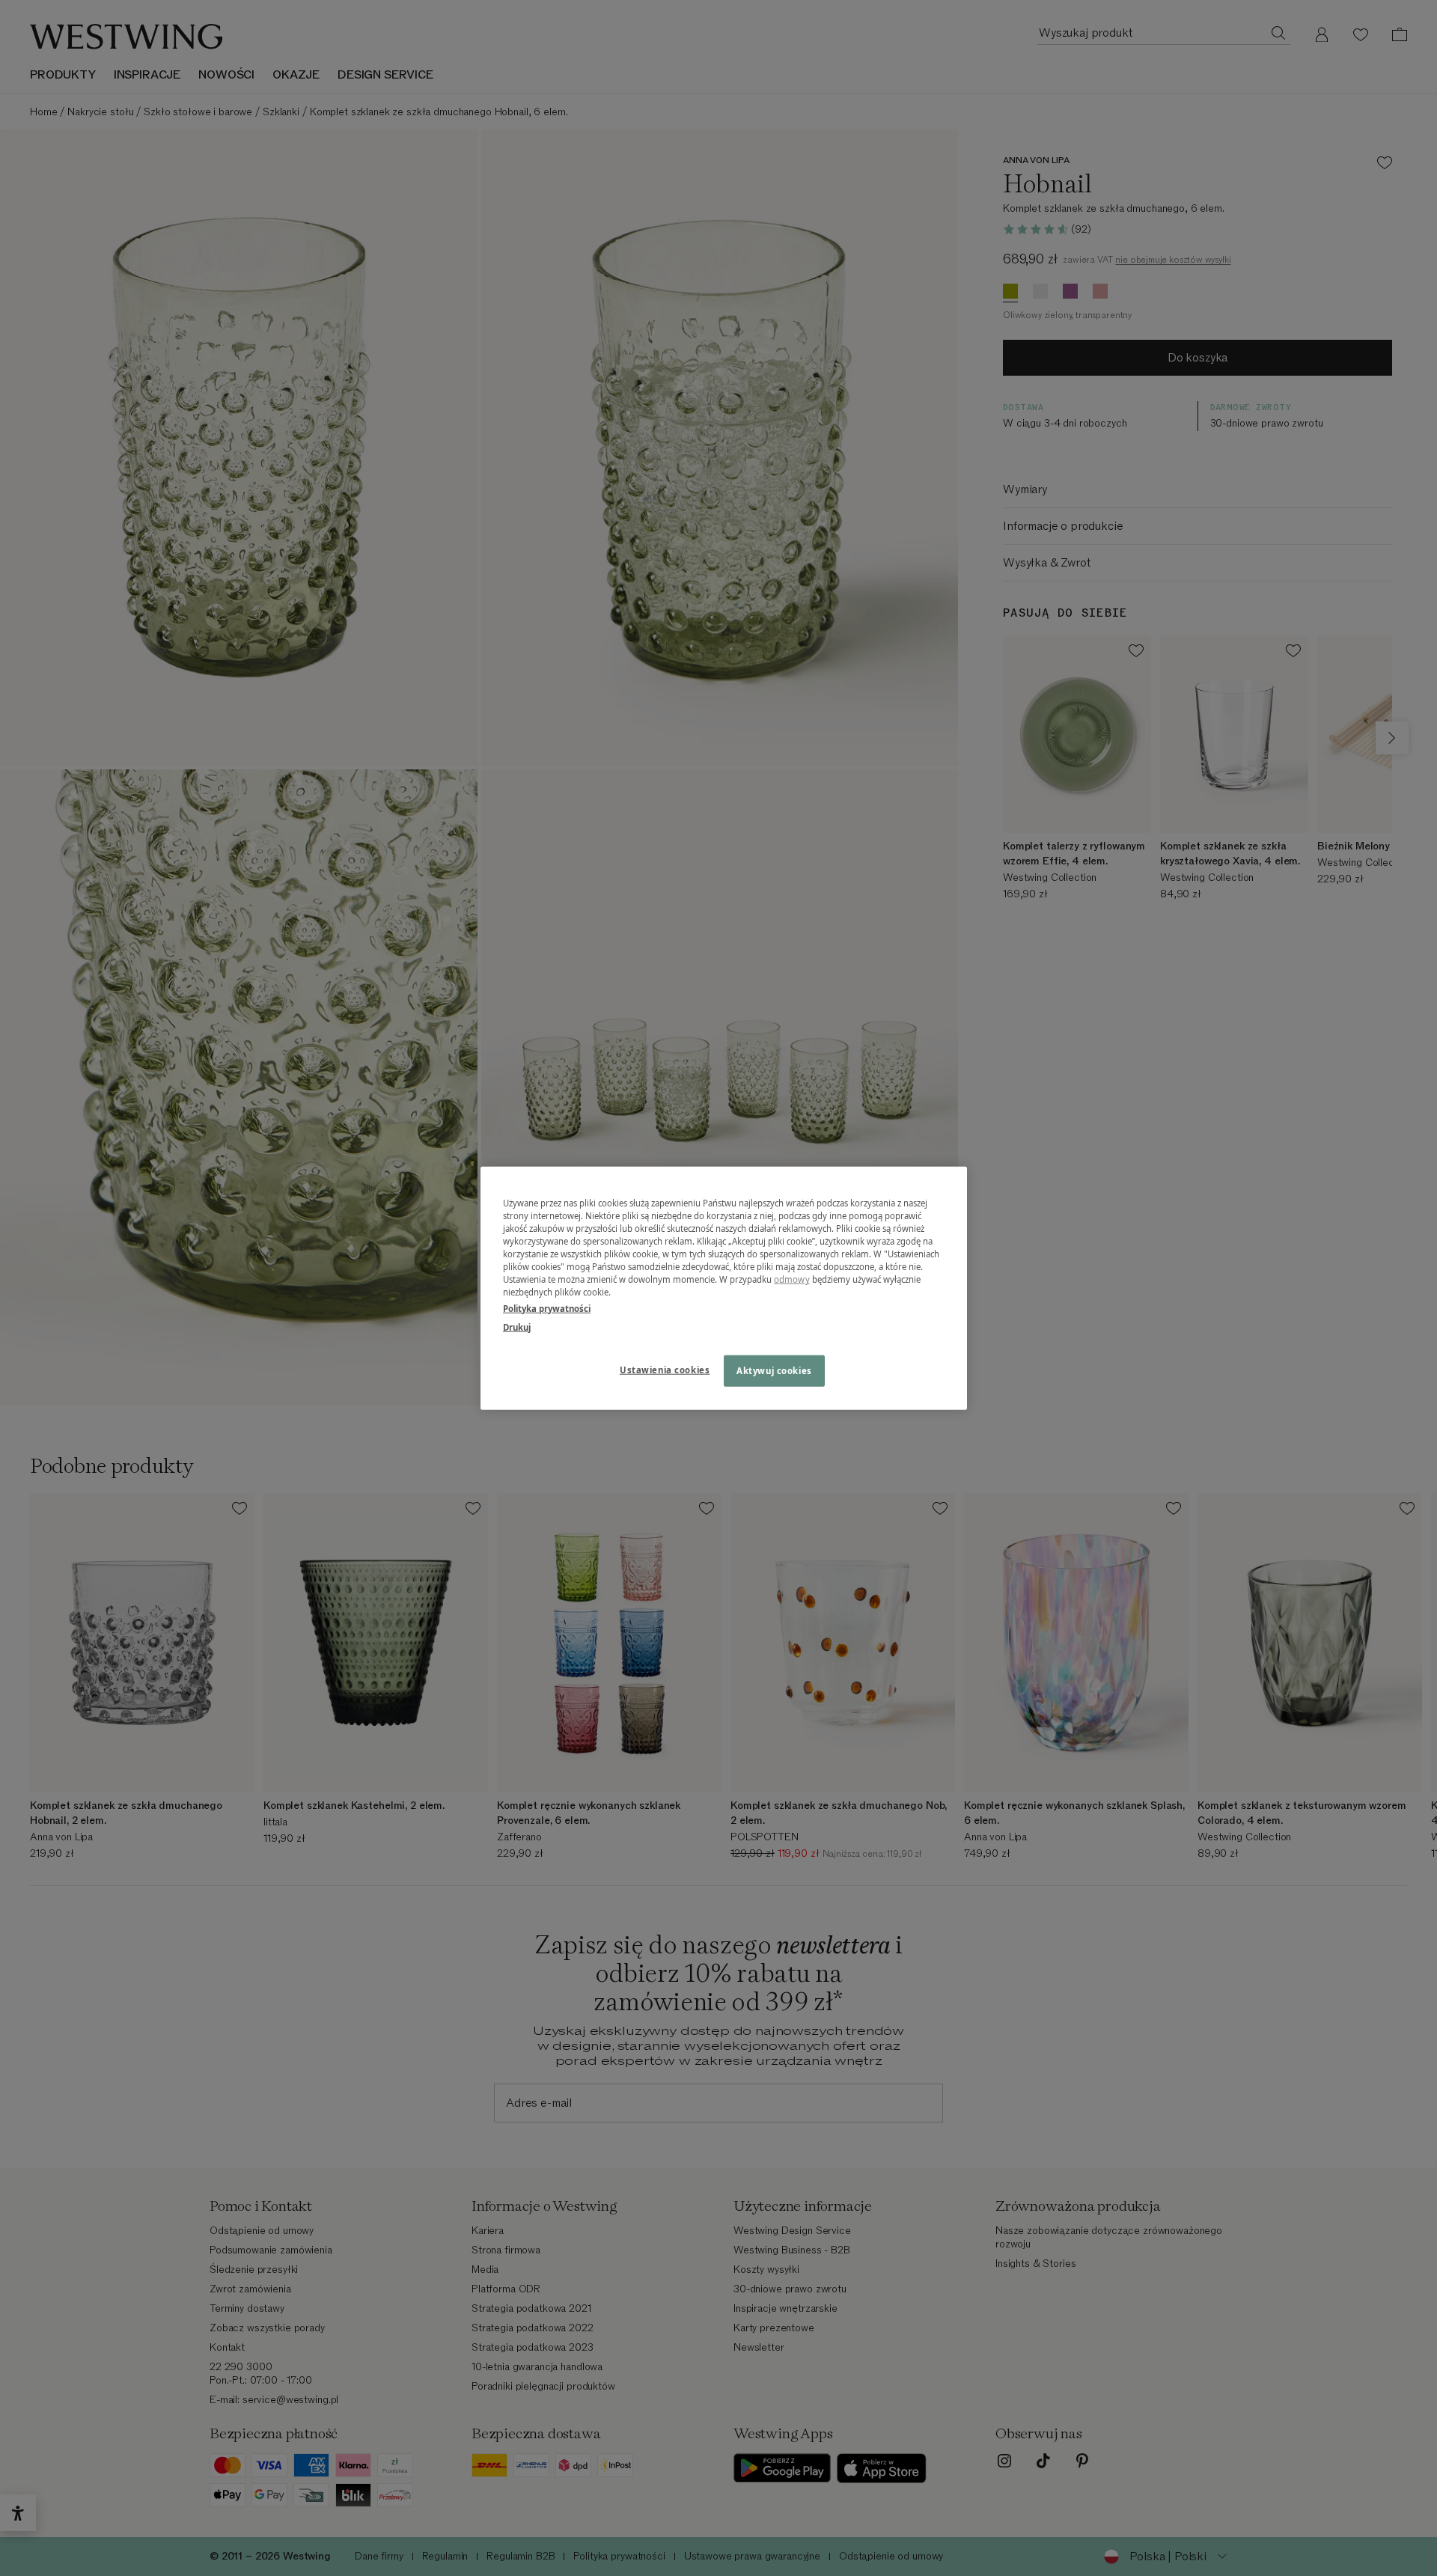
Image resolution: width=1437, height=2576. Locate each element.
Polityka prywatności (547, 1308)
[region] (724, 1288)
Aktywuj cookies (774, 1370)
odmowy (792, 1279)
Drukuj (517, 1327)
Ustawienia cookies (665, 1369)
